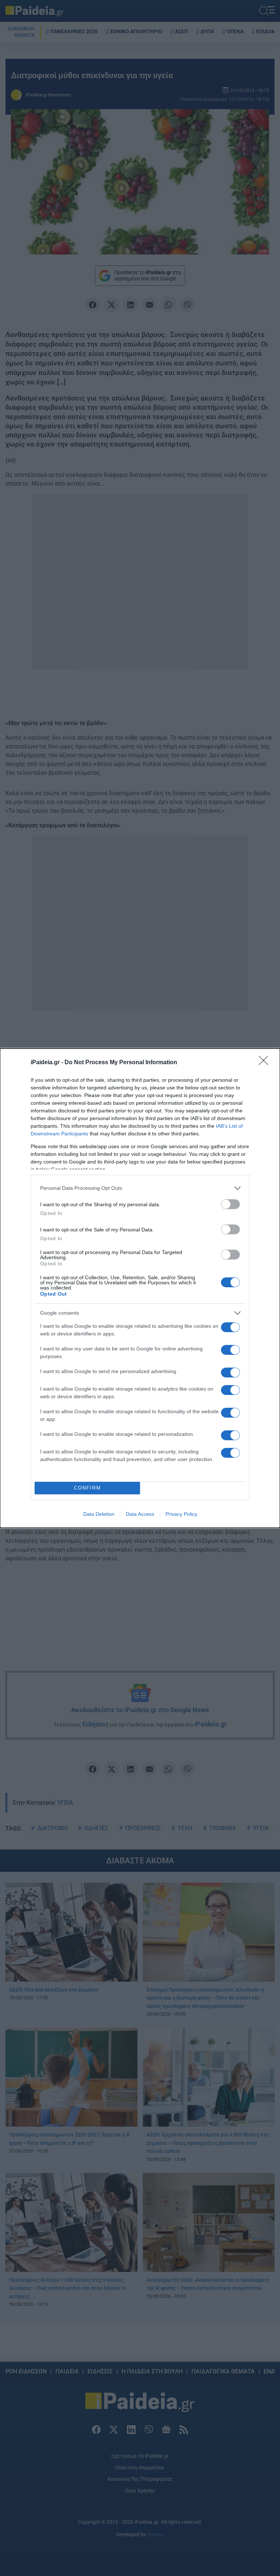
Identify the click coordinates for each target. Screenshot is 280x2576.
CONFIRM (87, 1488)
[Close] (266, 1063)
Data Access (140, 1514)
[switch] (230, 1204)
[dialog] (140, 1288)
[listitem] (140, 1188)
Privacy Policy (181, 1514)
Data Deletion (99, 1514)
